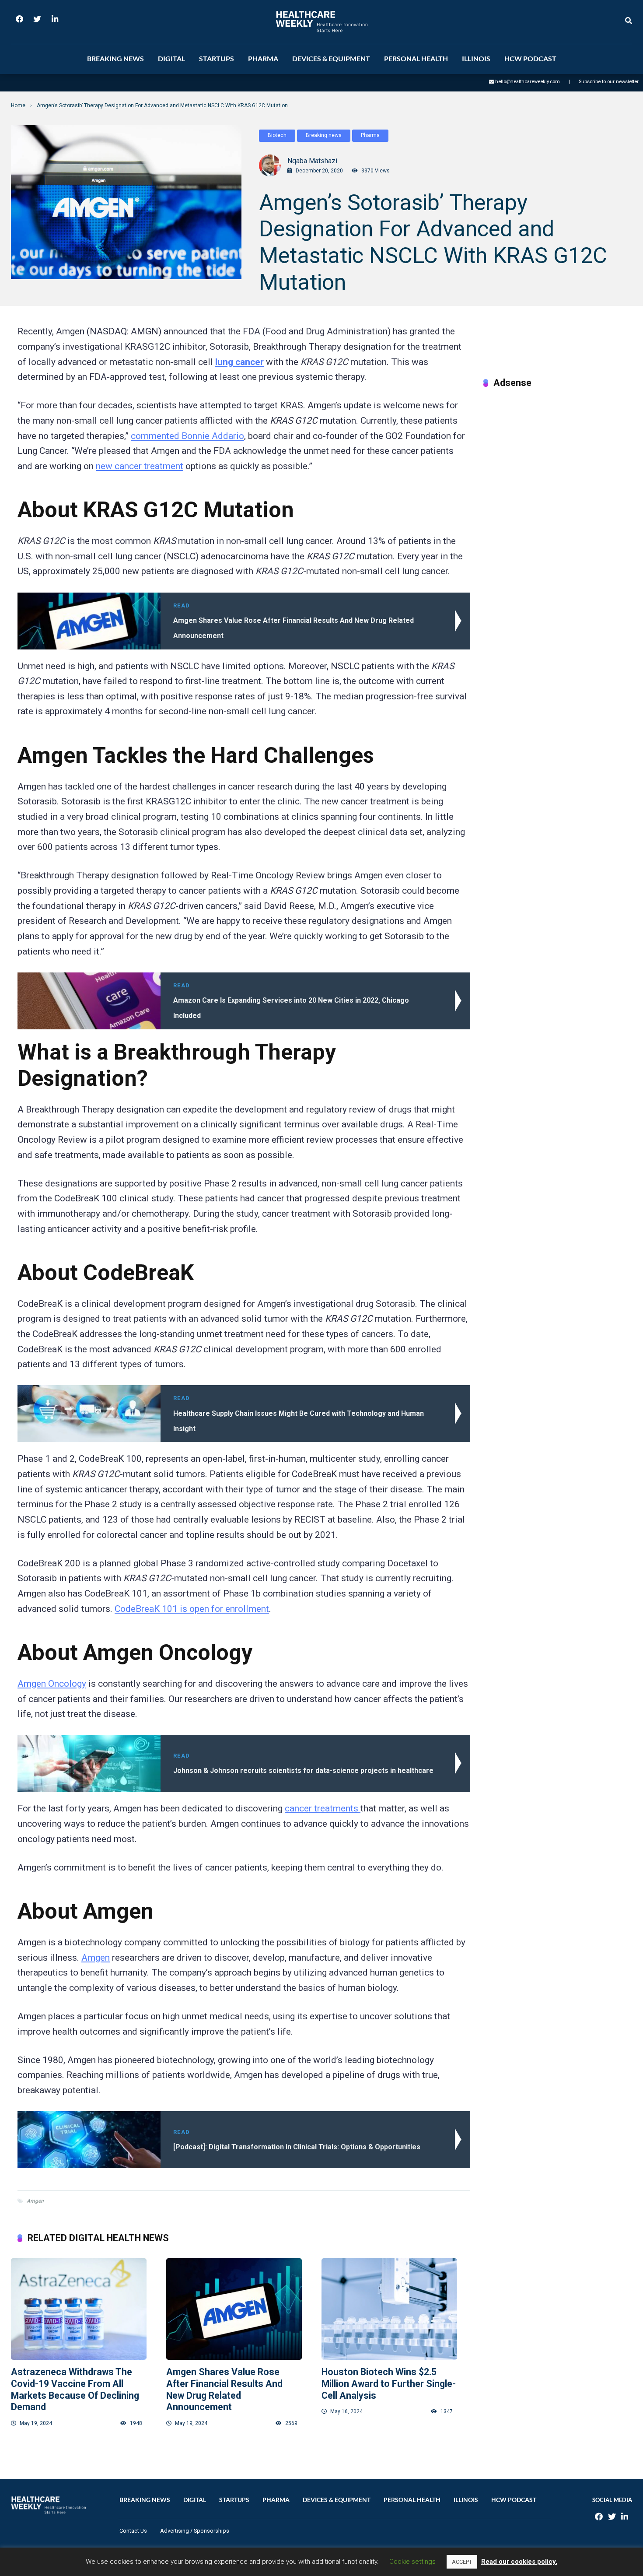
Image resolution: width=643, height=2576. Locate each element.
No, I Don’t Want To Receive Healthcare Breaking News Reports (373, 313)
